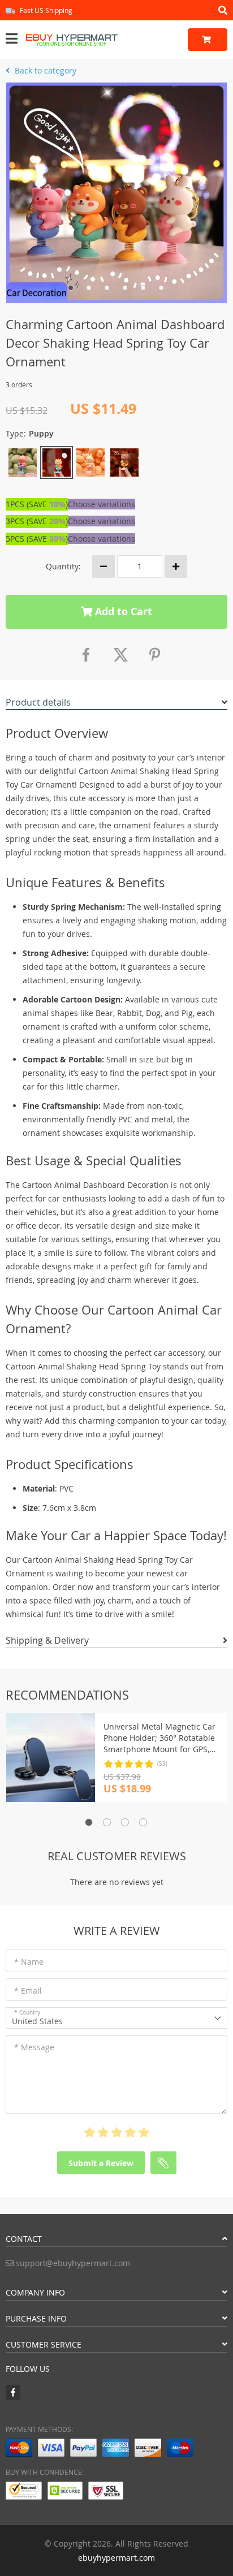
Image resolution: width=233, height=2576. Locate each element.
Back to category (44, 70)
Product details (38, 702)
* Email (28, 1991)
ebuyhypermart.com (116, 2558)
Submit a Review (101, 2163)
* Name (29, 1962)
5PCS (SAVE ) (37, 539)
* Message (34, 2047)
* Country (27, 2013)
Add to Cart (122, 611)
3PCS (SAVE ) (37, 521)
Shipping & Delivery (47, 1640)
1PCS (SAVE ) (37, 504)
